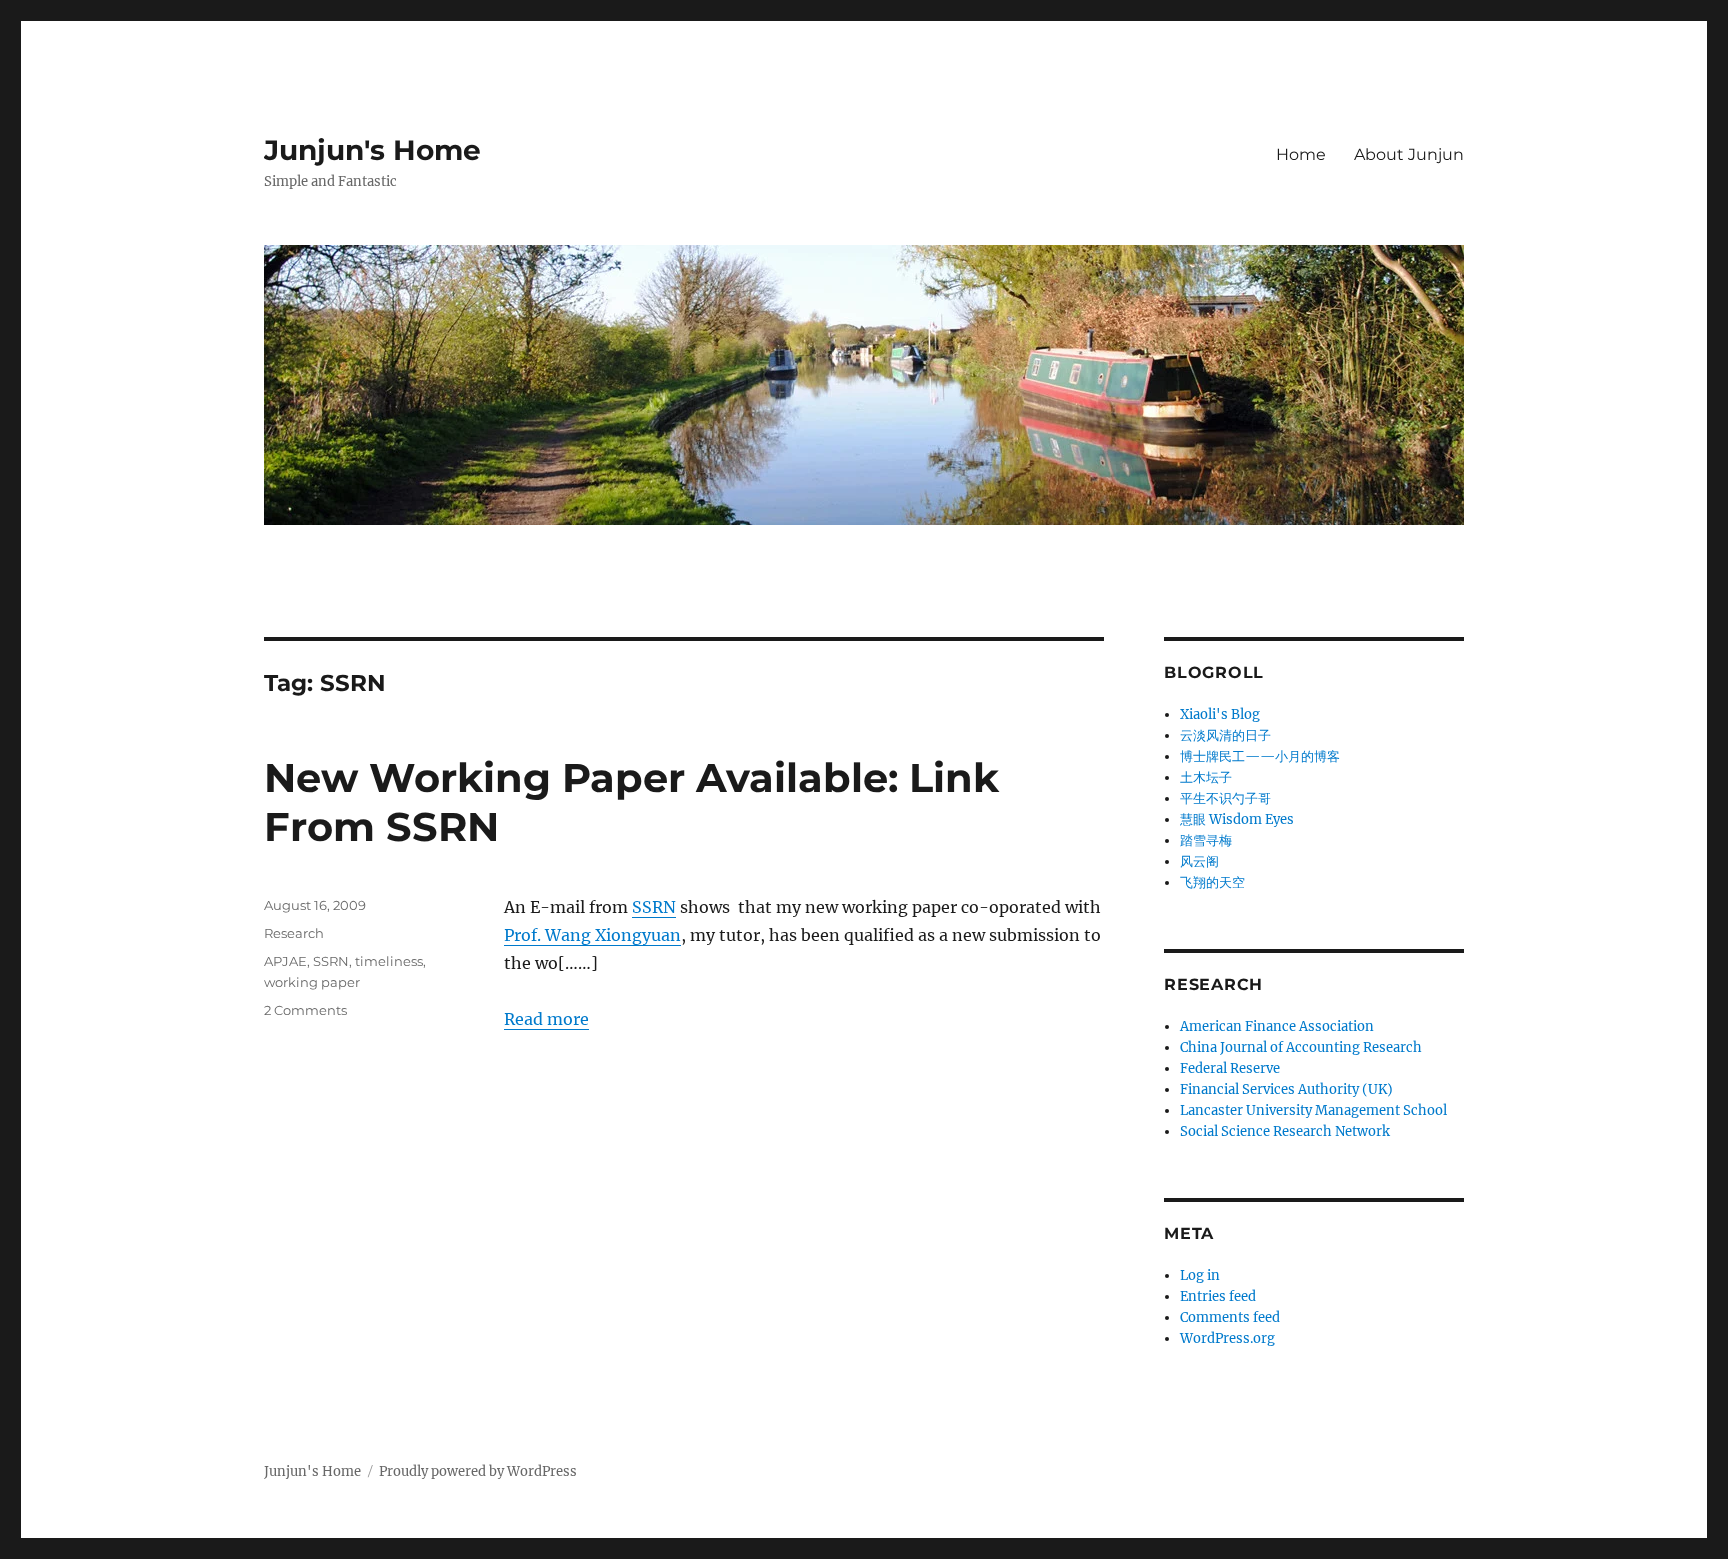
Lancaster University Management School (1313, 1110)
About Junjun (1409, 154)
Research (294, 933)
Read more (546, 1019)
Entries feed (1218, 1296)
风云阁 (1199, 861)
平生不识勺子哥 (1225, 798)
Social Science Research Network (1285, 1131)
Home (1301, 154)
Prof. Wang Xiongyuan (592, 935)
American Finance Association (1277, 1026)
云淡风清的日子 (1225, 735)
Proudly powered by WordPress (478, 1471)
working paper (312, 982)
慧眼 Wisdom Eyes (1237, 819)
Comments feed (1230, 1317)
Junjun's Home (372, 150)
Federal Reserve (1230, 1068)
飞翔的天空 (1212, 882)
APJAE (285, 961)
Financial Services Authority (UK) (1286, 1089)
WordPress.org (1227, 1338)
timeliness (389, 961)
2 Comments (305, 1010)
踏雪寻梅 (1206, 840)
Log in (1200, 1275)
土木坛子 (1206, 777)
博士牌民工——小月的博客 (1260, 756)
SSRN (654, 907)
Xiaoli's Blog (1220, 714)
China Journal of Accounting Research (1301, 1047)
